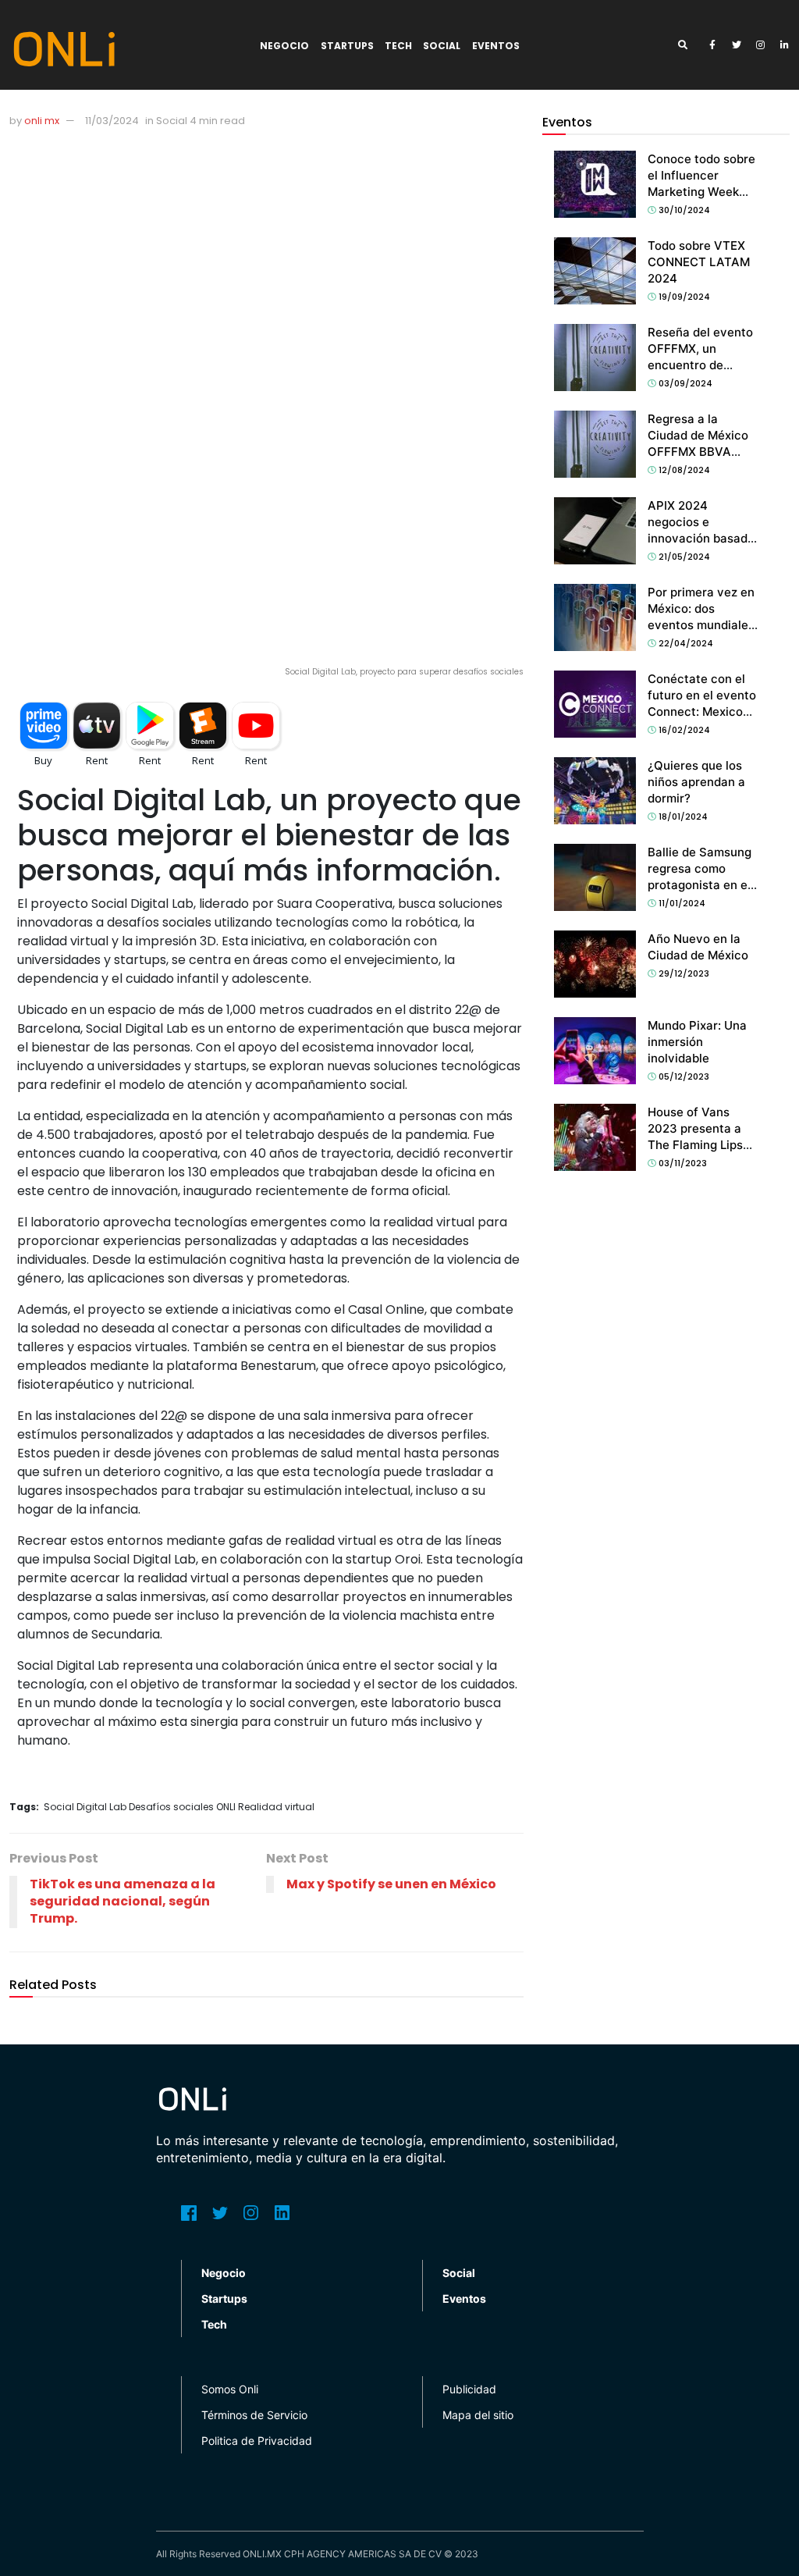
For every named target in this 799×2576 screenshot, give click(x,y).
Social (442, 46)
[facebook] (712, 45)
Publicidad (469, 2389)
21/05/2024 (683, 557)
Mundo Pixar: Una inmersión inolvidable (697, 1042)
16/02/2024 (683, 730)
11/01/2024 (681, 903)
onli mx (42, 121)
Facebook (189, 2213)
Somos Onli (230, 2389)
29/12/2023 (683, 973)
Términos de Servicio (254, 2415)
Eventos (496, 46)
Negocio (284, 46)
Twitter (220, 2213)
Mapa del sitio (478, 2415)
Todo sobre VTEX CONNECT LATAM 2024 (699, 262)
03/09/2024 (684, 383)
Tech (398, 46)
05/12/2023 (683, 1076)
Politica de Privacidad (257, 2441)
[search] (688, 45)
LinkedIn (282, 2213)
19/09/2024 (683, 297)
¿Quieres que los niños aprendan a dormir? (696, 782)
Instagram (251, 2213)
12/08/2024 (683, 470)
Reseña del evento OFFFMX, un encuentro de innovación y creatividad (700, 365)
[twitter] (737, 45)
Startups (347, 46)
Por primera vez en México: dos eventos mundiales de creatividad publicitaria (701, 625)
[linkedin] (785, 45)
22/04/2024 (685, 643)
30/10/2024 (683, 210)
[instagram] (761, 45)
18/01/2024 (682, 817)
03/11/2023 (682, 1163)
